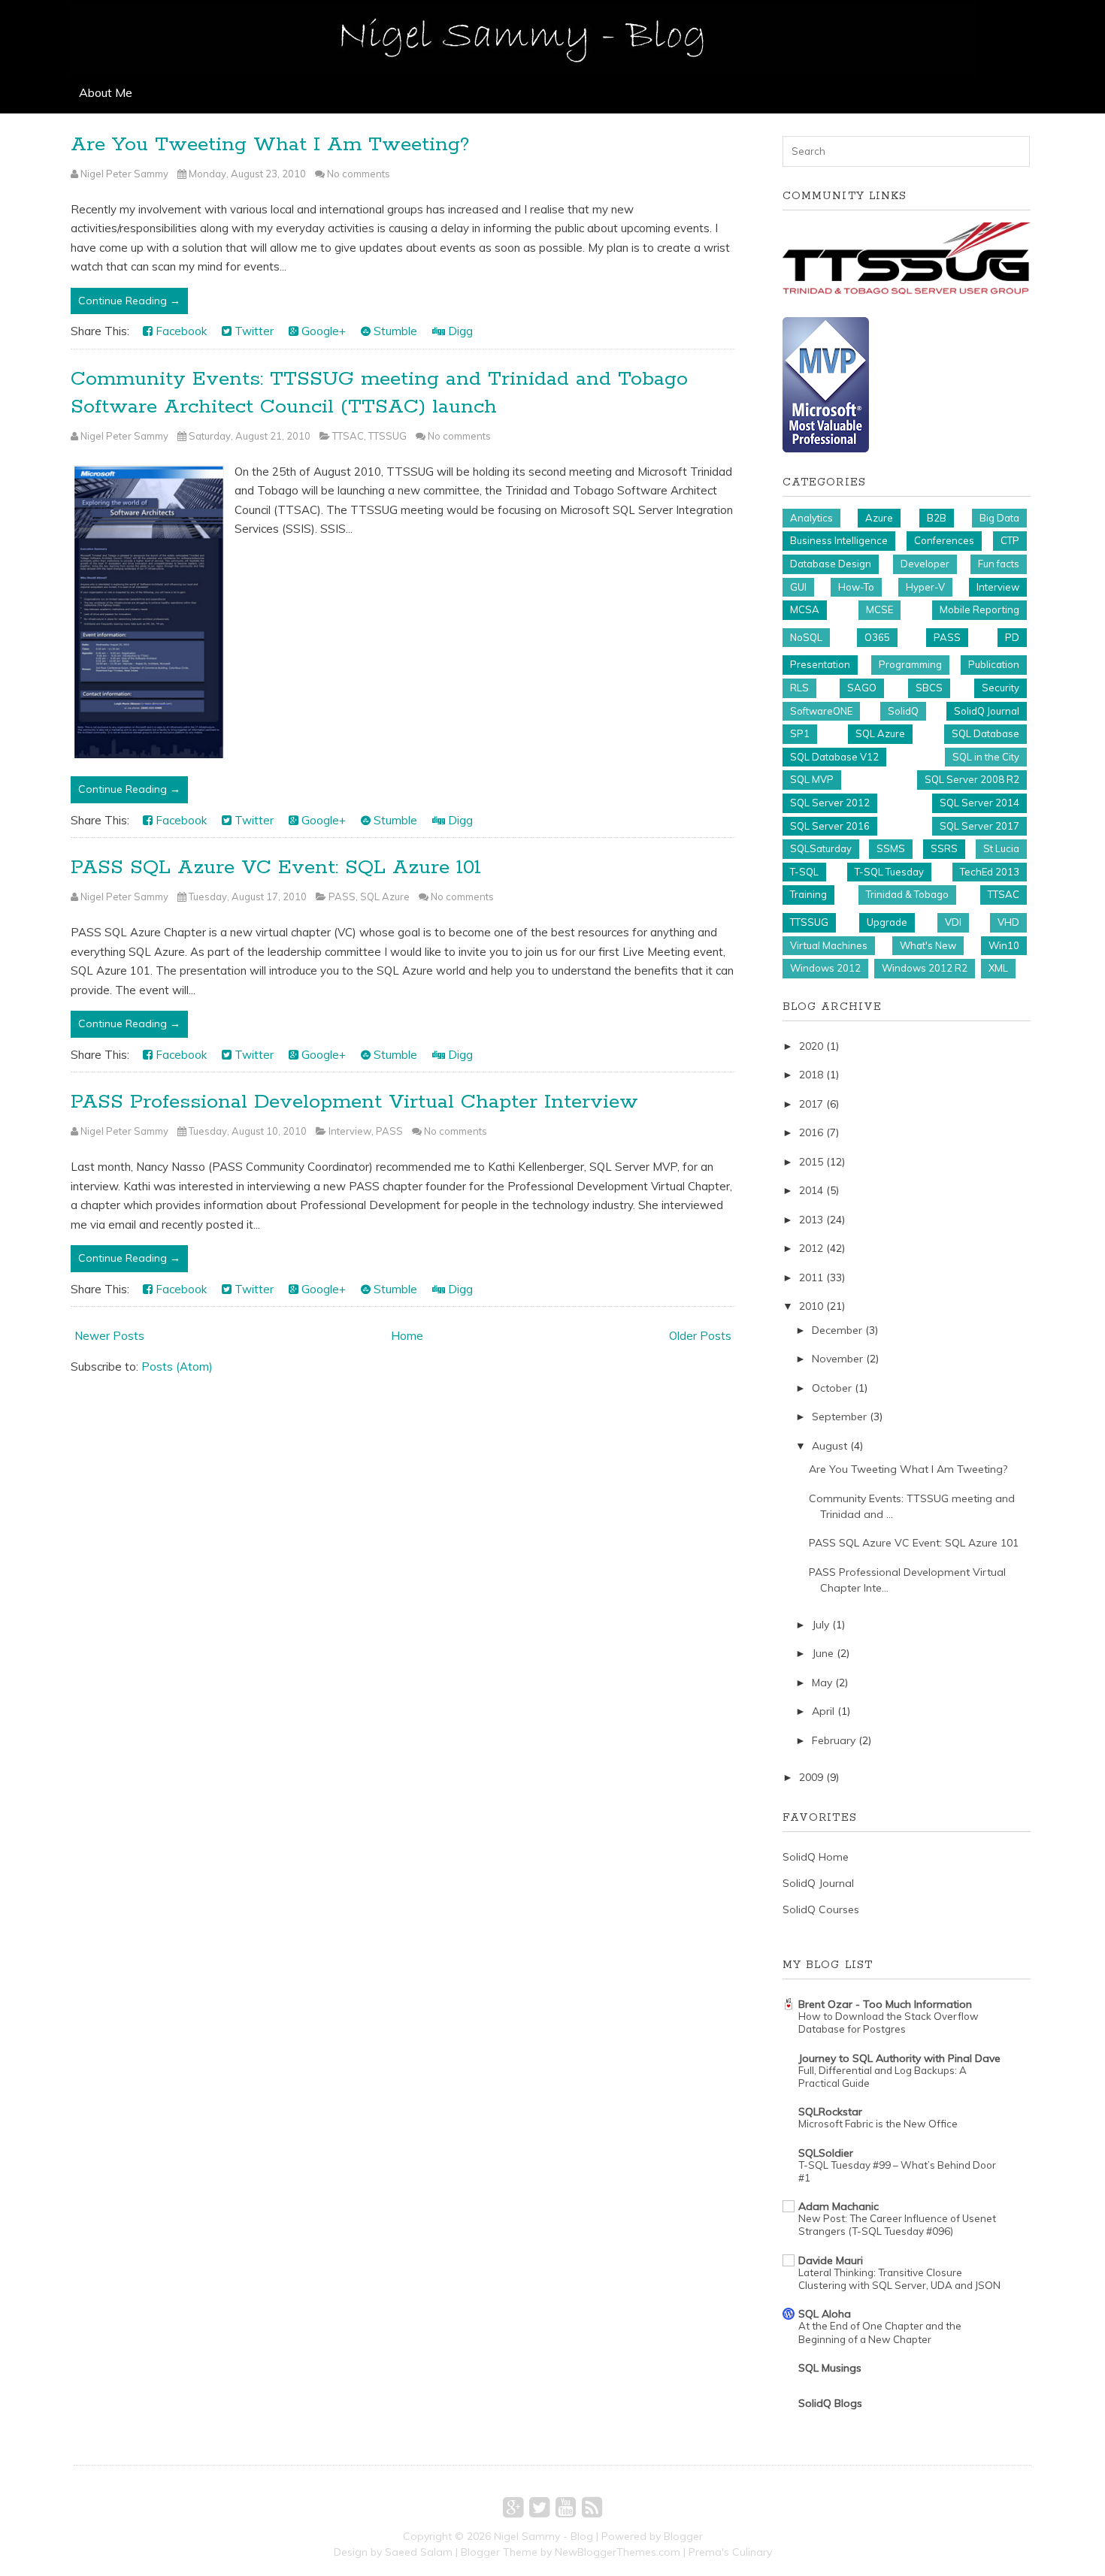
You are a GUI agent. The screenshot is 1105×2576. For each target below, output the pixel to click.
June (823, 1653)
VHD (1008, 922)
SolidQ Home (816, 1857)
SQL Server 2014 (979, 803)
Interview (350, 1131)
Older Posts (700, 1336)
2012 (811, 1248)
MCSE (879, 609)
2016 (811, 1132)
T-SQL (804, 872)
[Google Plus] (513, 2507)
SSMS (891, 848)
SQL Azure (385, 896)
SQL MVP (812, 779)
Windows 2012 (825, 968)
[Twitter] (539, 2507)
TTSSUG (388, 436)
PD (1012, 637)
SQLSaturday (821, 848)
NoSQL (806, 637)
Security (1001, 688)
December (837, 1330)
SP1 (800, 733)
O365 (877, 637)
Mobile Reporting (979, 609)
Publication (994, 664)
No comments (359, 174)
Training (808, 894)
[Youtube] (566, 2507)
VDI (953, 922)
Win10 (1004, 945)
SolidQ (903, 711)
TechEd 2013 (990, 872)
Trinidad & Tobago (907, 894)
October (832, 1388)
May (822, 1683)
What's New (928, 945)
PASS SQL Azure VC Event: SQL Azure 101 (276, 868)
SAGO (862, 688)
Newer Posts (109, 1336)
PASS (342, 896)
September (839, 1416)
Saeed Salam (419, 2552)
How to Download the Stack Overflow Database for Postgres (889, 2023)
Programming (910, 664)
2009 (811, 1777)
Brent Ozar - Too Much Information (885, 2004)
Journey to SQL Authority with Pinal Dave (899, 2058)
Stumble (394, 331)
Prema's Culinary (730, 2552)
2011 (811, 1277)
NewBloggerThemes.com (618, 2552)
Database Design (831, 564)
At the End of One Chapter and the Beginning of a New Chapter (880, 2332)
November (837, 1359)
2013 (811, 1220)
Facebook (180, 331)
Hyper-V (925, 587)
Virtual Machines (829, 945)
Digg (459, 331)
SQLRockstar (830, 2112)
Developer (925, 564)
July (820, 1625)
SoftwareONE (821, 711)
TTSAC (348, 436)
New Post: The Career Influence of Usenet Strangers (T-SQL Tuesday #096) (897, 2225)
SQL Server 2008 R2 (972, 779)
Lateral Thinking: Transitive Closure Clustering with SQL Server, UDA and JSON (899, 2279)
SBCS (929, 688)
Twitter (253, 331)
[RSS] (592, 2507)
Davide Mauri (831, 2260)
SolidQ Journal (987, 711)
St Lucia (1001, 848)
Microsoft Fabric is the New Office (878, 2124)
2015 (811, 1162)
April (823, 1711)
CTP (1010, 540)
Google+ (322, 331)
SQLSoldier (826, 2153)
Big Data (999, 518)
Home (407, 1336)
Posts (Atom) (177, 1367)
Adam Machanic (839, 2206)
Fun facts (999, 564)
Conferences (944, 540)
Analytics (811, 518)
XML (998, 968)
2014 (811, 1190)
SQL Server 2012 (830, 803)
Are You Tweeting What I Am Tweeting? (270, 145)
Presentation (820, 664)
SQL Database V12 (834, 757)
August (830, 1446)
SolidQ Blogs (830, 2403)
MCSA (805, 609)
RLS (799, 688)
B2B (937, 518)
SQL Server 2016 (830, 826)
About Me (106, 92)
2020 (811, 1046)
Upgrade (887, 922)
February (834, 1740)
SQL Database (985, 733)
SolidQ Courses (821, 1909)
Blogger (683, 2536)
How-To (856, 587)
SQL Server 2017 (979, 826)
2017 (811, 1104)
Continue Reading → (129, 301)
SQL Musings (830, 2368)
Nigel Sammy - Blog (543, 2536)
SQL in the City (986, 757)
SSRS (944, 848)
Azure (879, 518)
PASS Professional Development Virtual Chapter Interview (354, 1102)
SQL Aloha (825, 2314)
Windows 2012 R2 (925, 968)
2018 (811, 1075)
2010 (811, 1306)
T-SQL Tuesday (889, 872)
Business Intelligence (839, 540)
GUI (798, 587)
